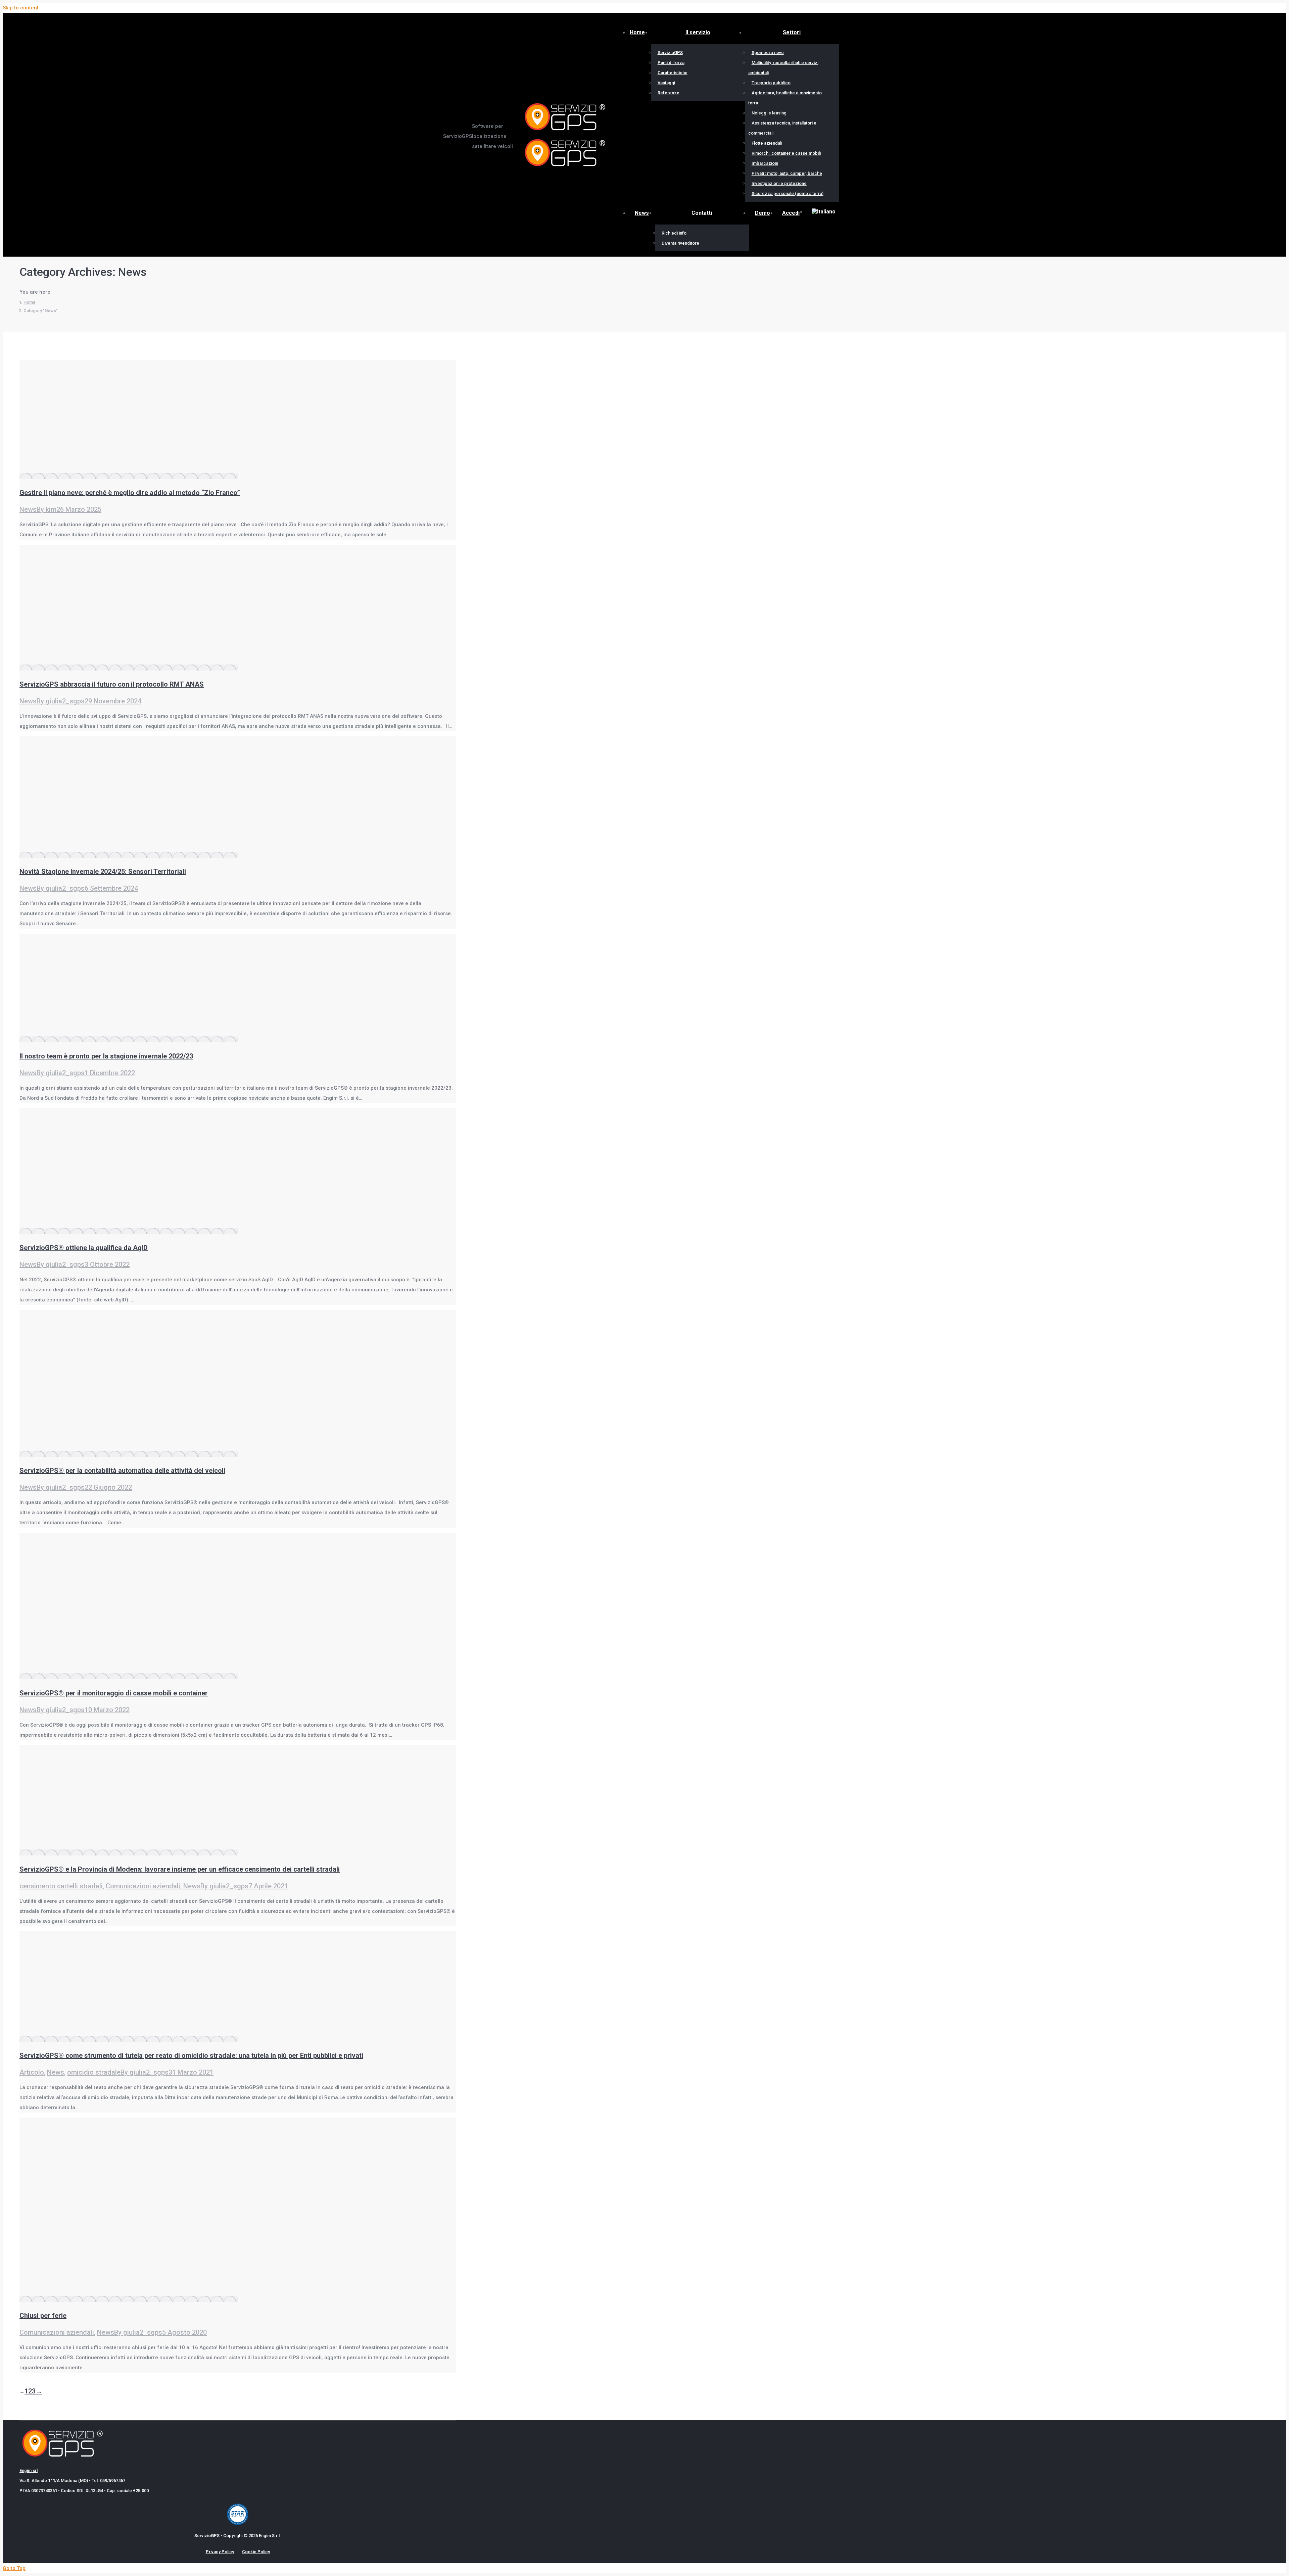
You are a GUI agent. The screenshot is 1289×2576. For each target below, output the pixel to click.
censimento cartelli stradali (61, 1886)
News (28, 509)
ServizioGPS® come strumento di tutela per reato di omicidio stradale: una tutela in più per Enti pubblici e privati (191, 2055)
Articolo (32, 2072)
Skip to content (21, 8)
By (46, 509)
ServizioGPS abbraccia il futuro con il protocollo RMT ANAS (112, 684)
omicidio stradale (94, 2072)
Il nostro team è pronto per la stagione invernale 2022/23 (106, 1056)
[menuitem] (824, 212)
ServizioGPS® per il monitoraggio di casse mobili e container (114, 1693)
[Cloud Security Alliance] (238, 2523)
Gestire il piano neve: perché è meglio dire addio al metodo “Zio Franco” (130, 493)
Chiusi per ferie (43, 2316)
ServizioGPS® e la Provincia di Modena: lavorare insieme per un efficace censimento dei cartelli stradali (180, 1869)
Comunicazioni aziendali (143, 1886)
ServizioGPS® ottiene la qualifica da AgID (84, 1248)
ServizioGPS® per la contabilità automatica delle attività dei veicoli (122, 1471)
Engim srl (29, 2470)
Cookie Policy (256, 2552)
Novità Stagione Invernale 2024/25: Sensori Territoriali (103, 872)
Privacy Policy (220, 2552)
